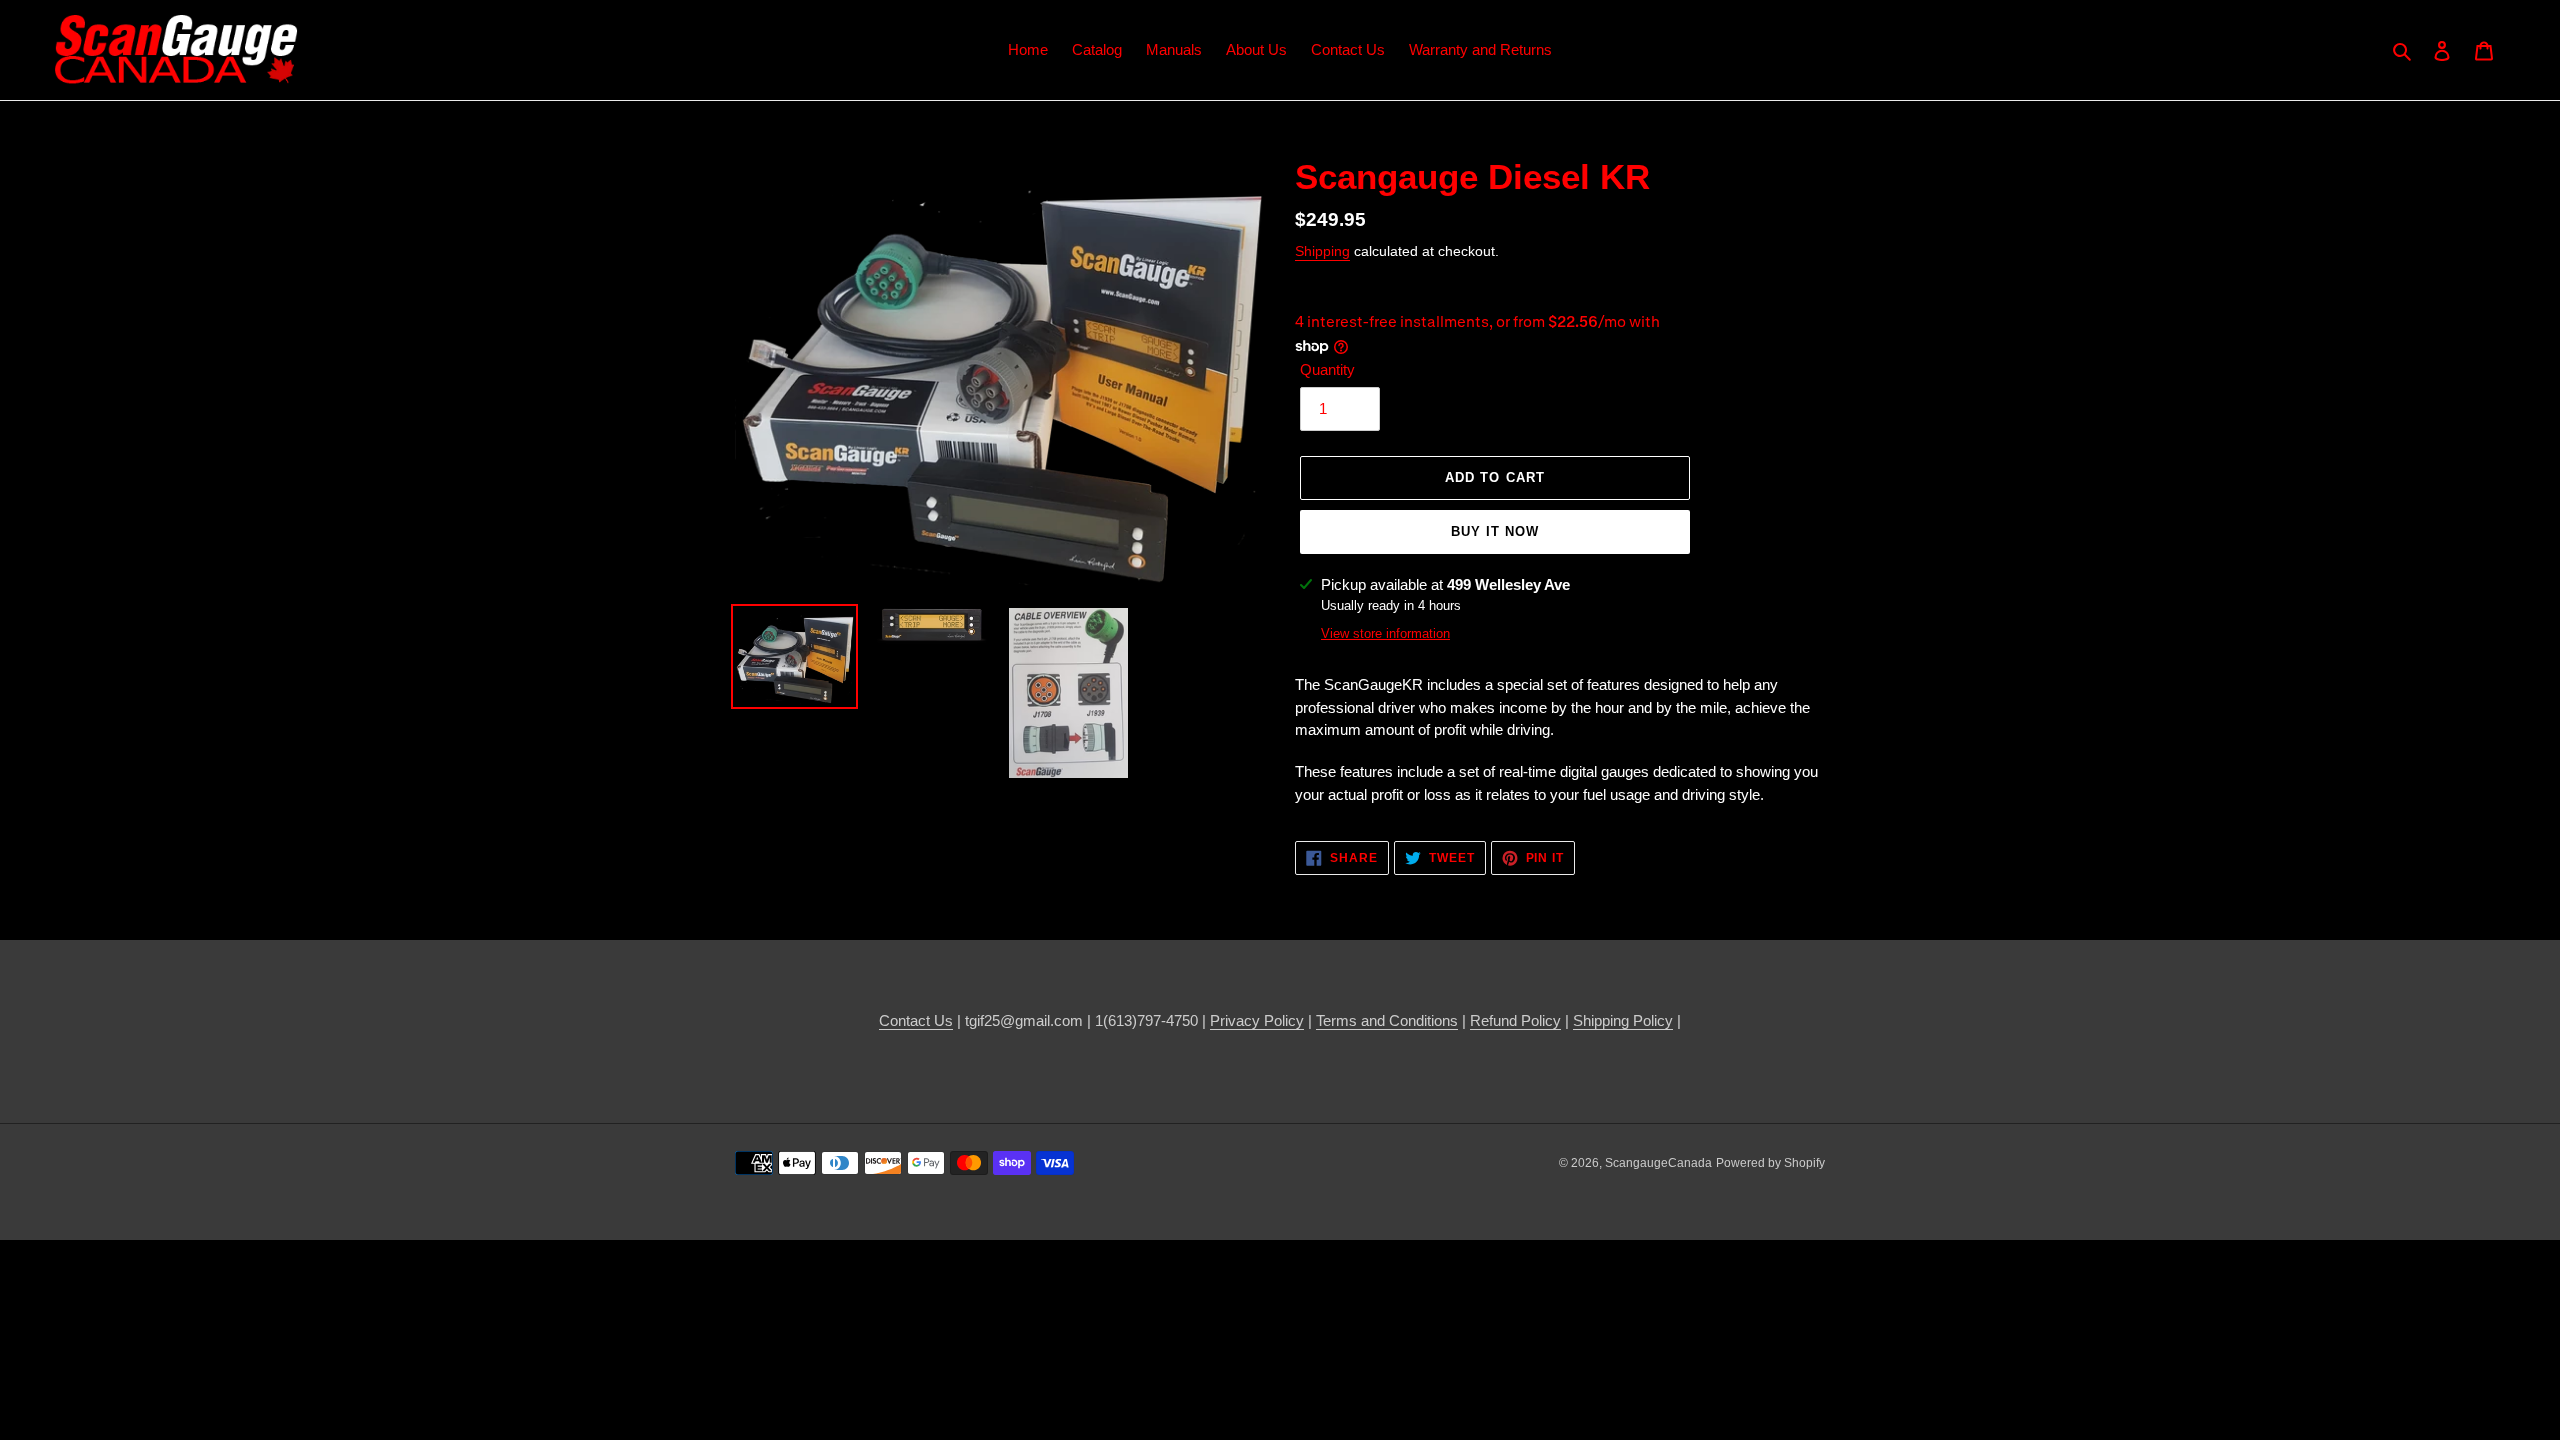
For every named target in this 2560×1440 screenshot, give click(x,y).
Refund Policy (1515, 1020)
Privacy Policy (1257, 1020)
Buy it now (1495, 531)
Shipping (1322, 251)
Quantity (1327, 369)
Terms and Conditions (1387, 1020)
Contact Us (916, 1020)
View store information (1385, 633)
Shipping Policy (1623, 1020)
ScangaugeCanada (1658, 1163)
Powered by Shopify (1770, 1163)
